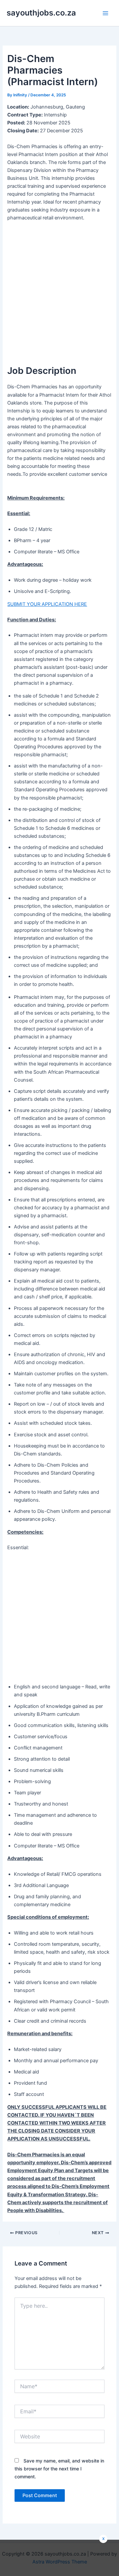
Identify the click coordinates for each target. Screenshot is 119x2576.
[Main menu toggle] (105, 13)
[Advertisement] (59, 289)
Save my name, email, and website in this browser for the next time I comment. (59, 2469)
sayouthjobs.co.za (41, 13)
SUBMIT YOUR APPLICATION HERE (47, 604)
